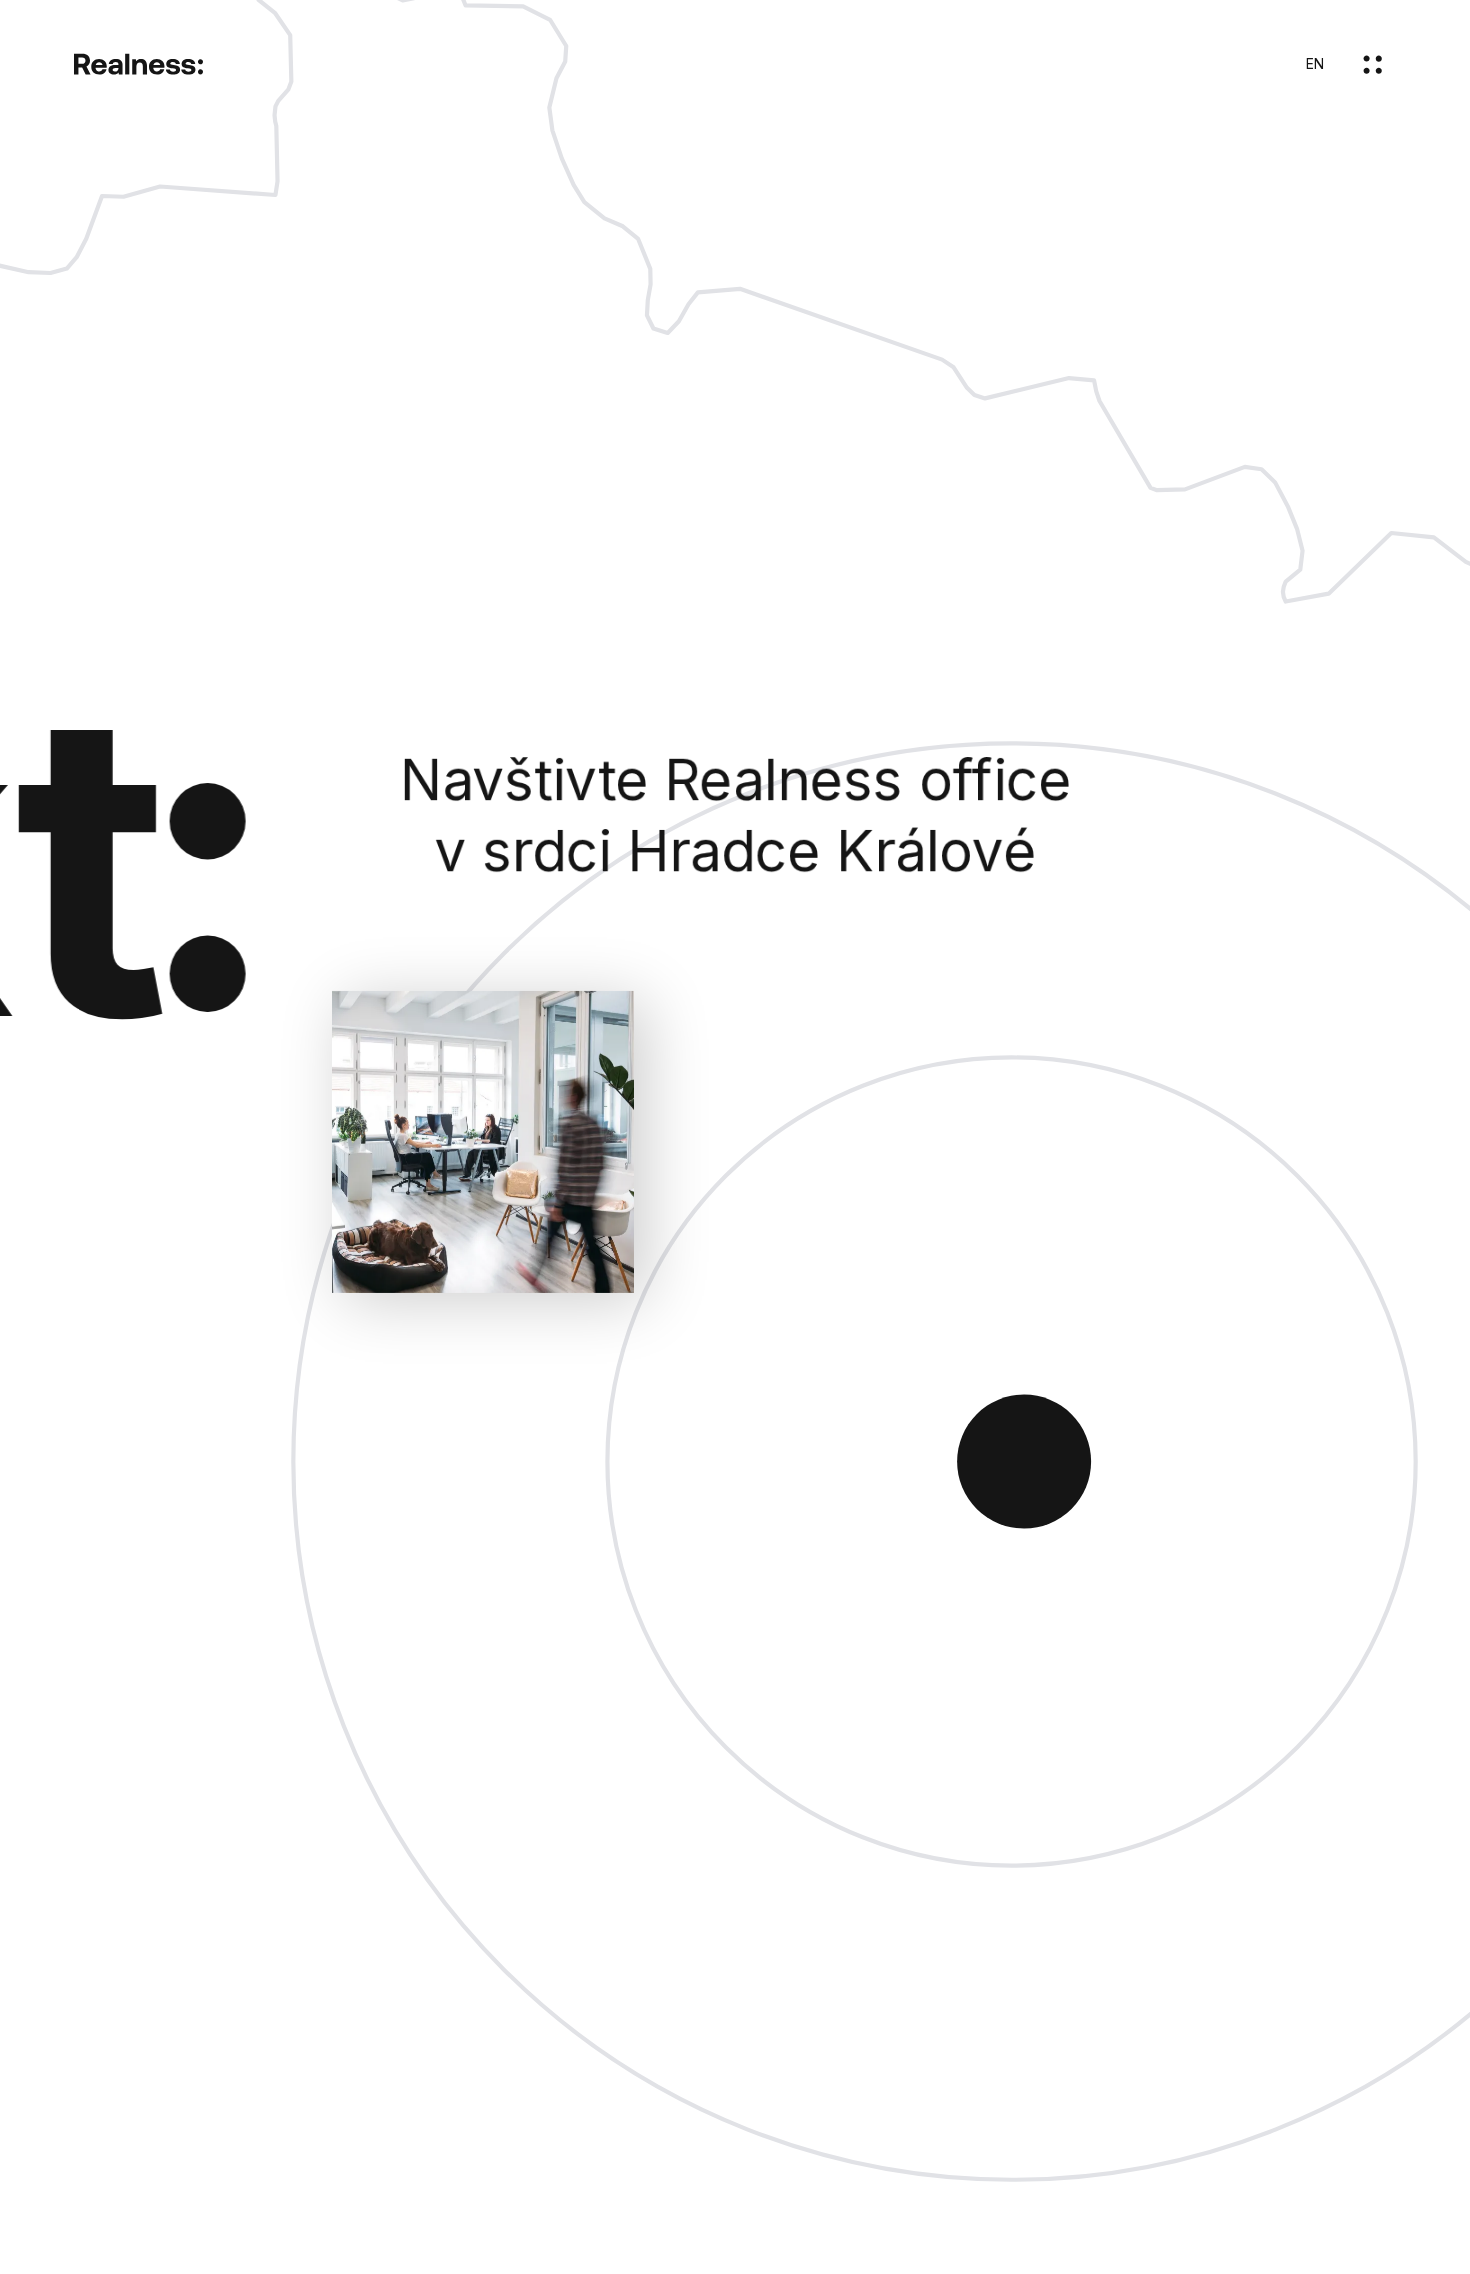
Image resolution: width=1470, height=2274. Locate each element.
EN (1315, 63)
